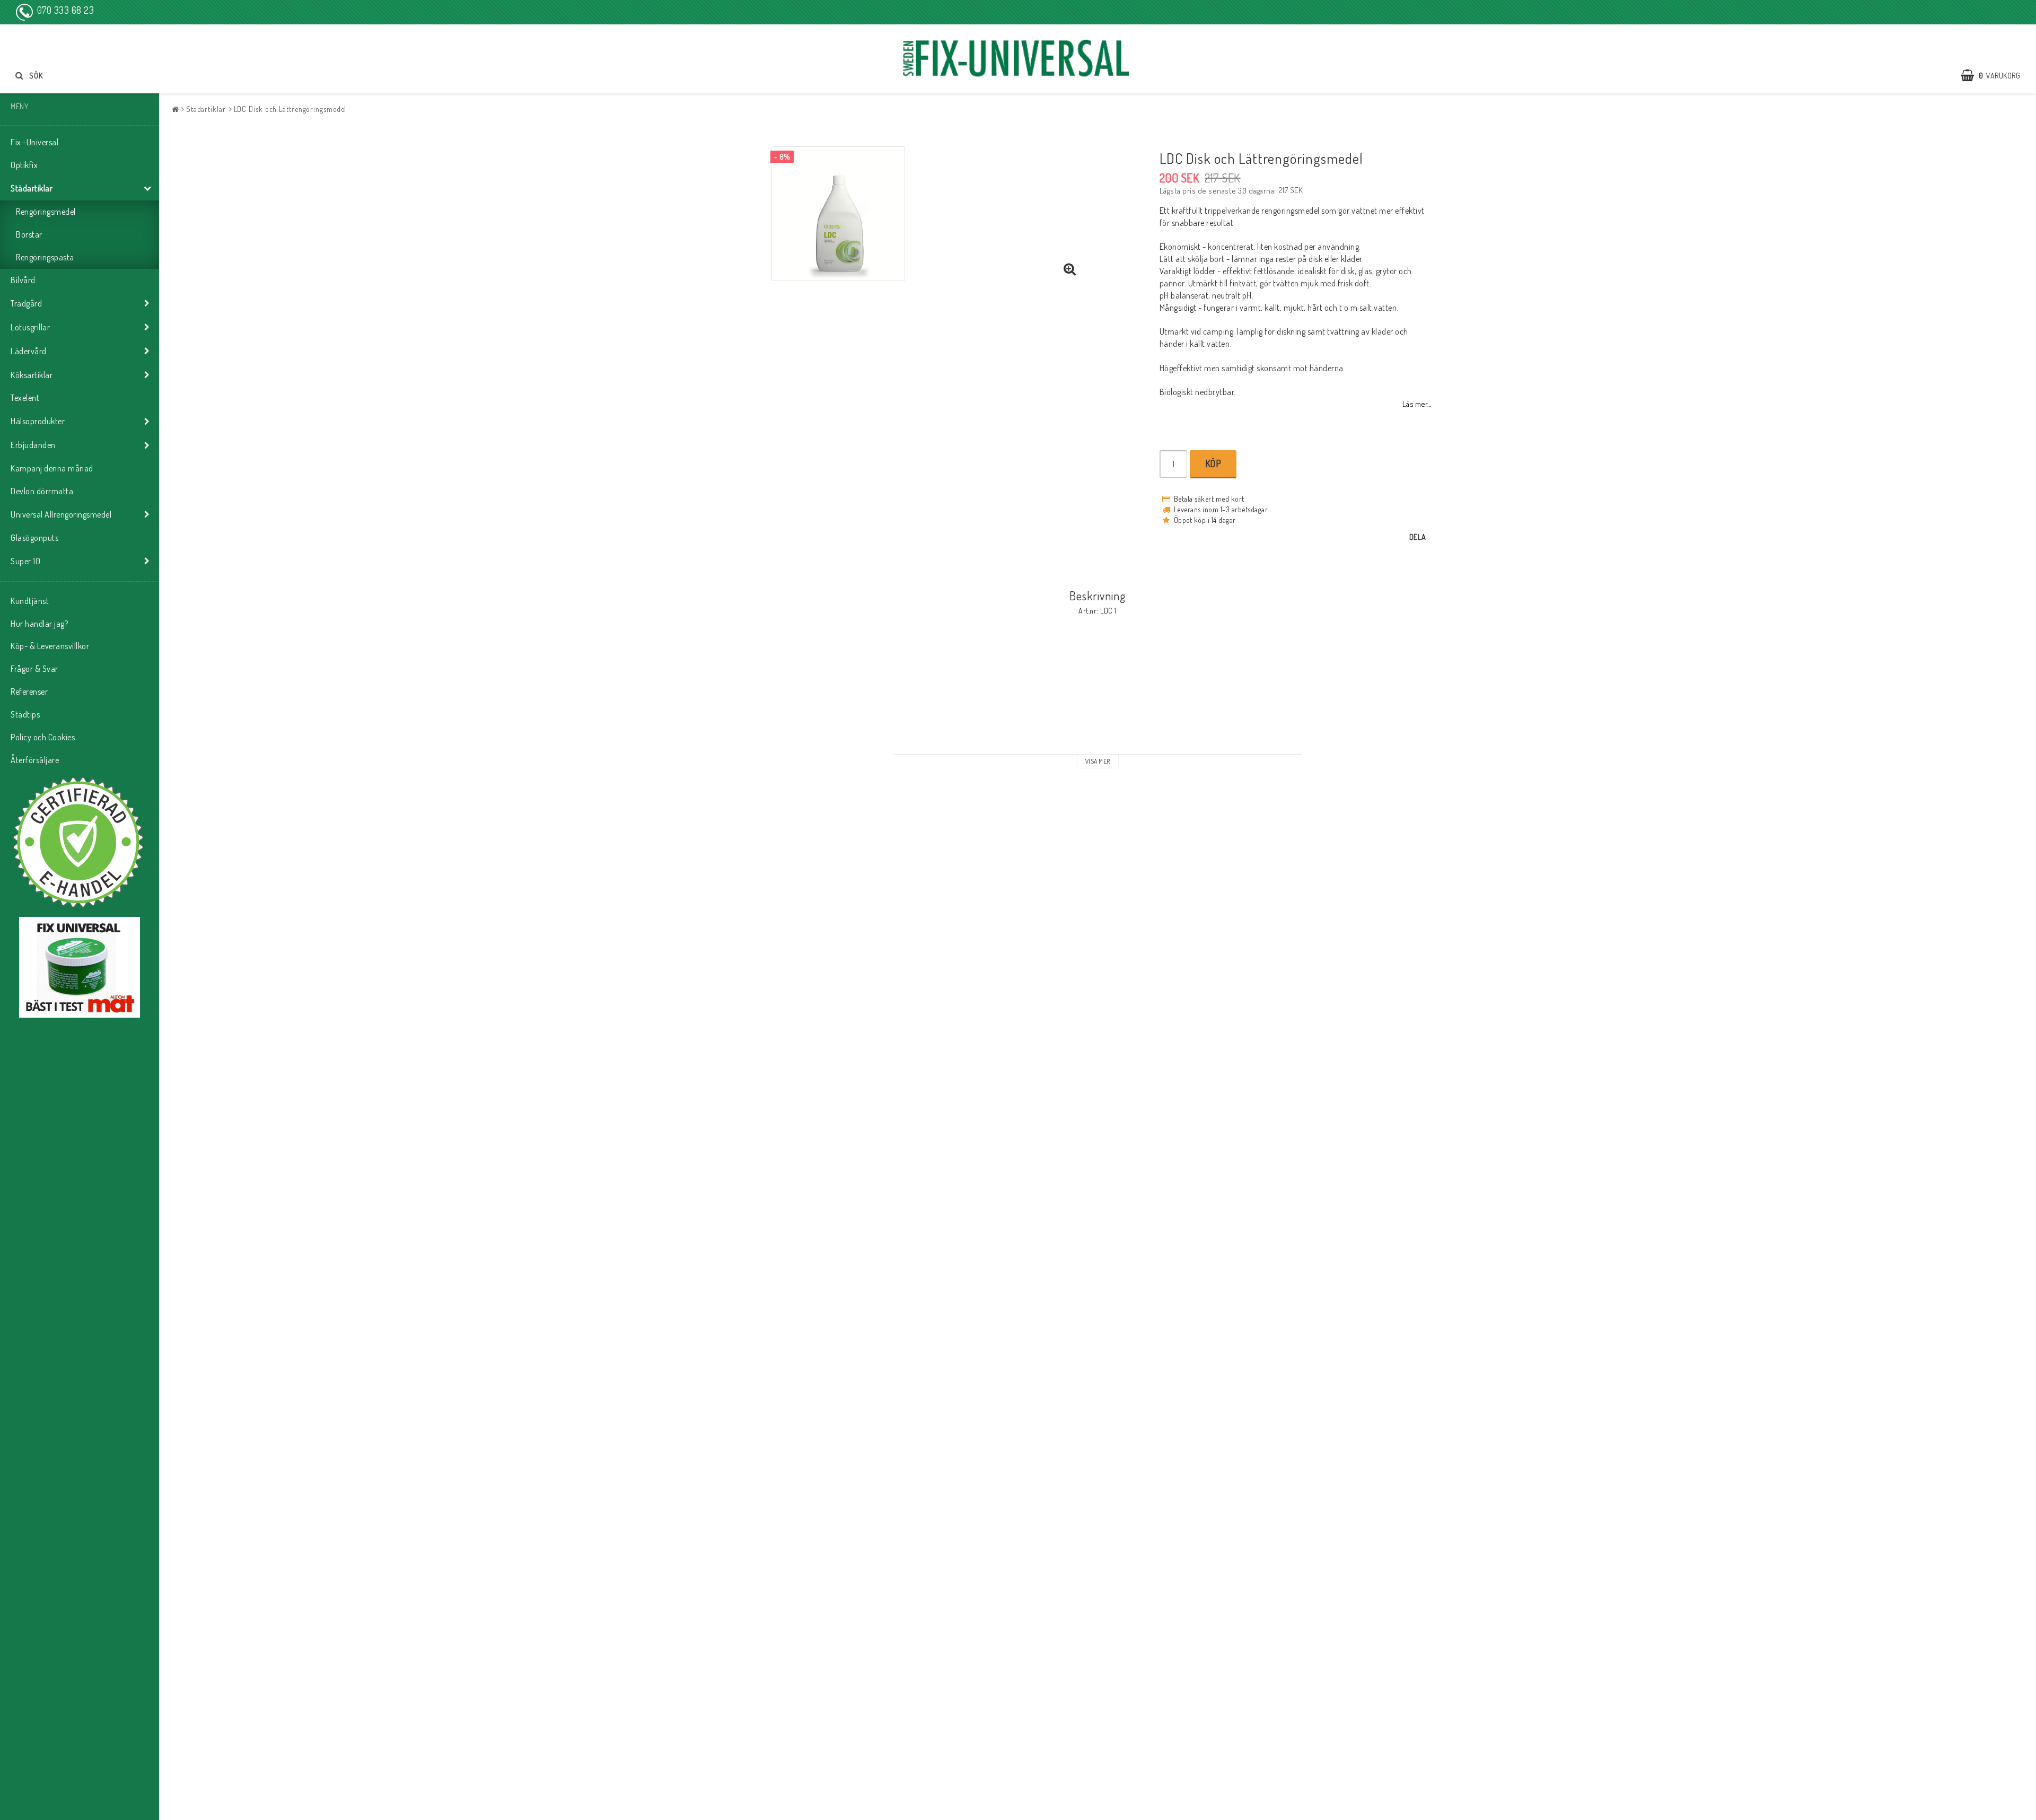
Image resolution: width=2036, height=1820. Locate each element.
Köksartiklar (32, 375)
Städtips (25, 714)
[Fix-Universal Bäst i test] (80, 967)
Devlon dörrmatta (42, 491)
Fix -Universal (34, 142)
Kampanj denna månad (52, 468)
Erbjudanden (33, 445)
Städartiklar (32, 188)
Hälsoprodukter (38, 421)
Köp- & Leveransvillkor (50, 646)
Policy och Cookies (43, 737)
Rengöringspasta (45, 257)
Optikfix (24, 165)
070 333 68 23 (66, 10)
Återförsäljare (35, 760)
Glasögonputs (34, 538)
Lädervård (29, 351)
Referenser (29, 692)
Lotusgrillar (30, 327)
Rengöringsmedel (46, 212)
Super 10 (25, 561)
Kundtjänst (30, 601)
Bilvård (23, 280)
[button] (1996, 75)
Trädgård (26, 303)
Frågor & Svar (34, 669)
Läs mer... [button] (1417, 404)
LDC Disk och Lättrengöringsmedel (290, 109)
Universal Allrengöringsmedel (61, 514)
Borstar (29, 234)
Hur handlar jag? (39, 624)
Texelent (25, 398)
